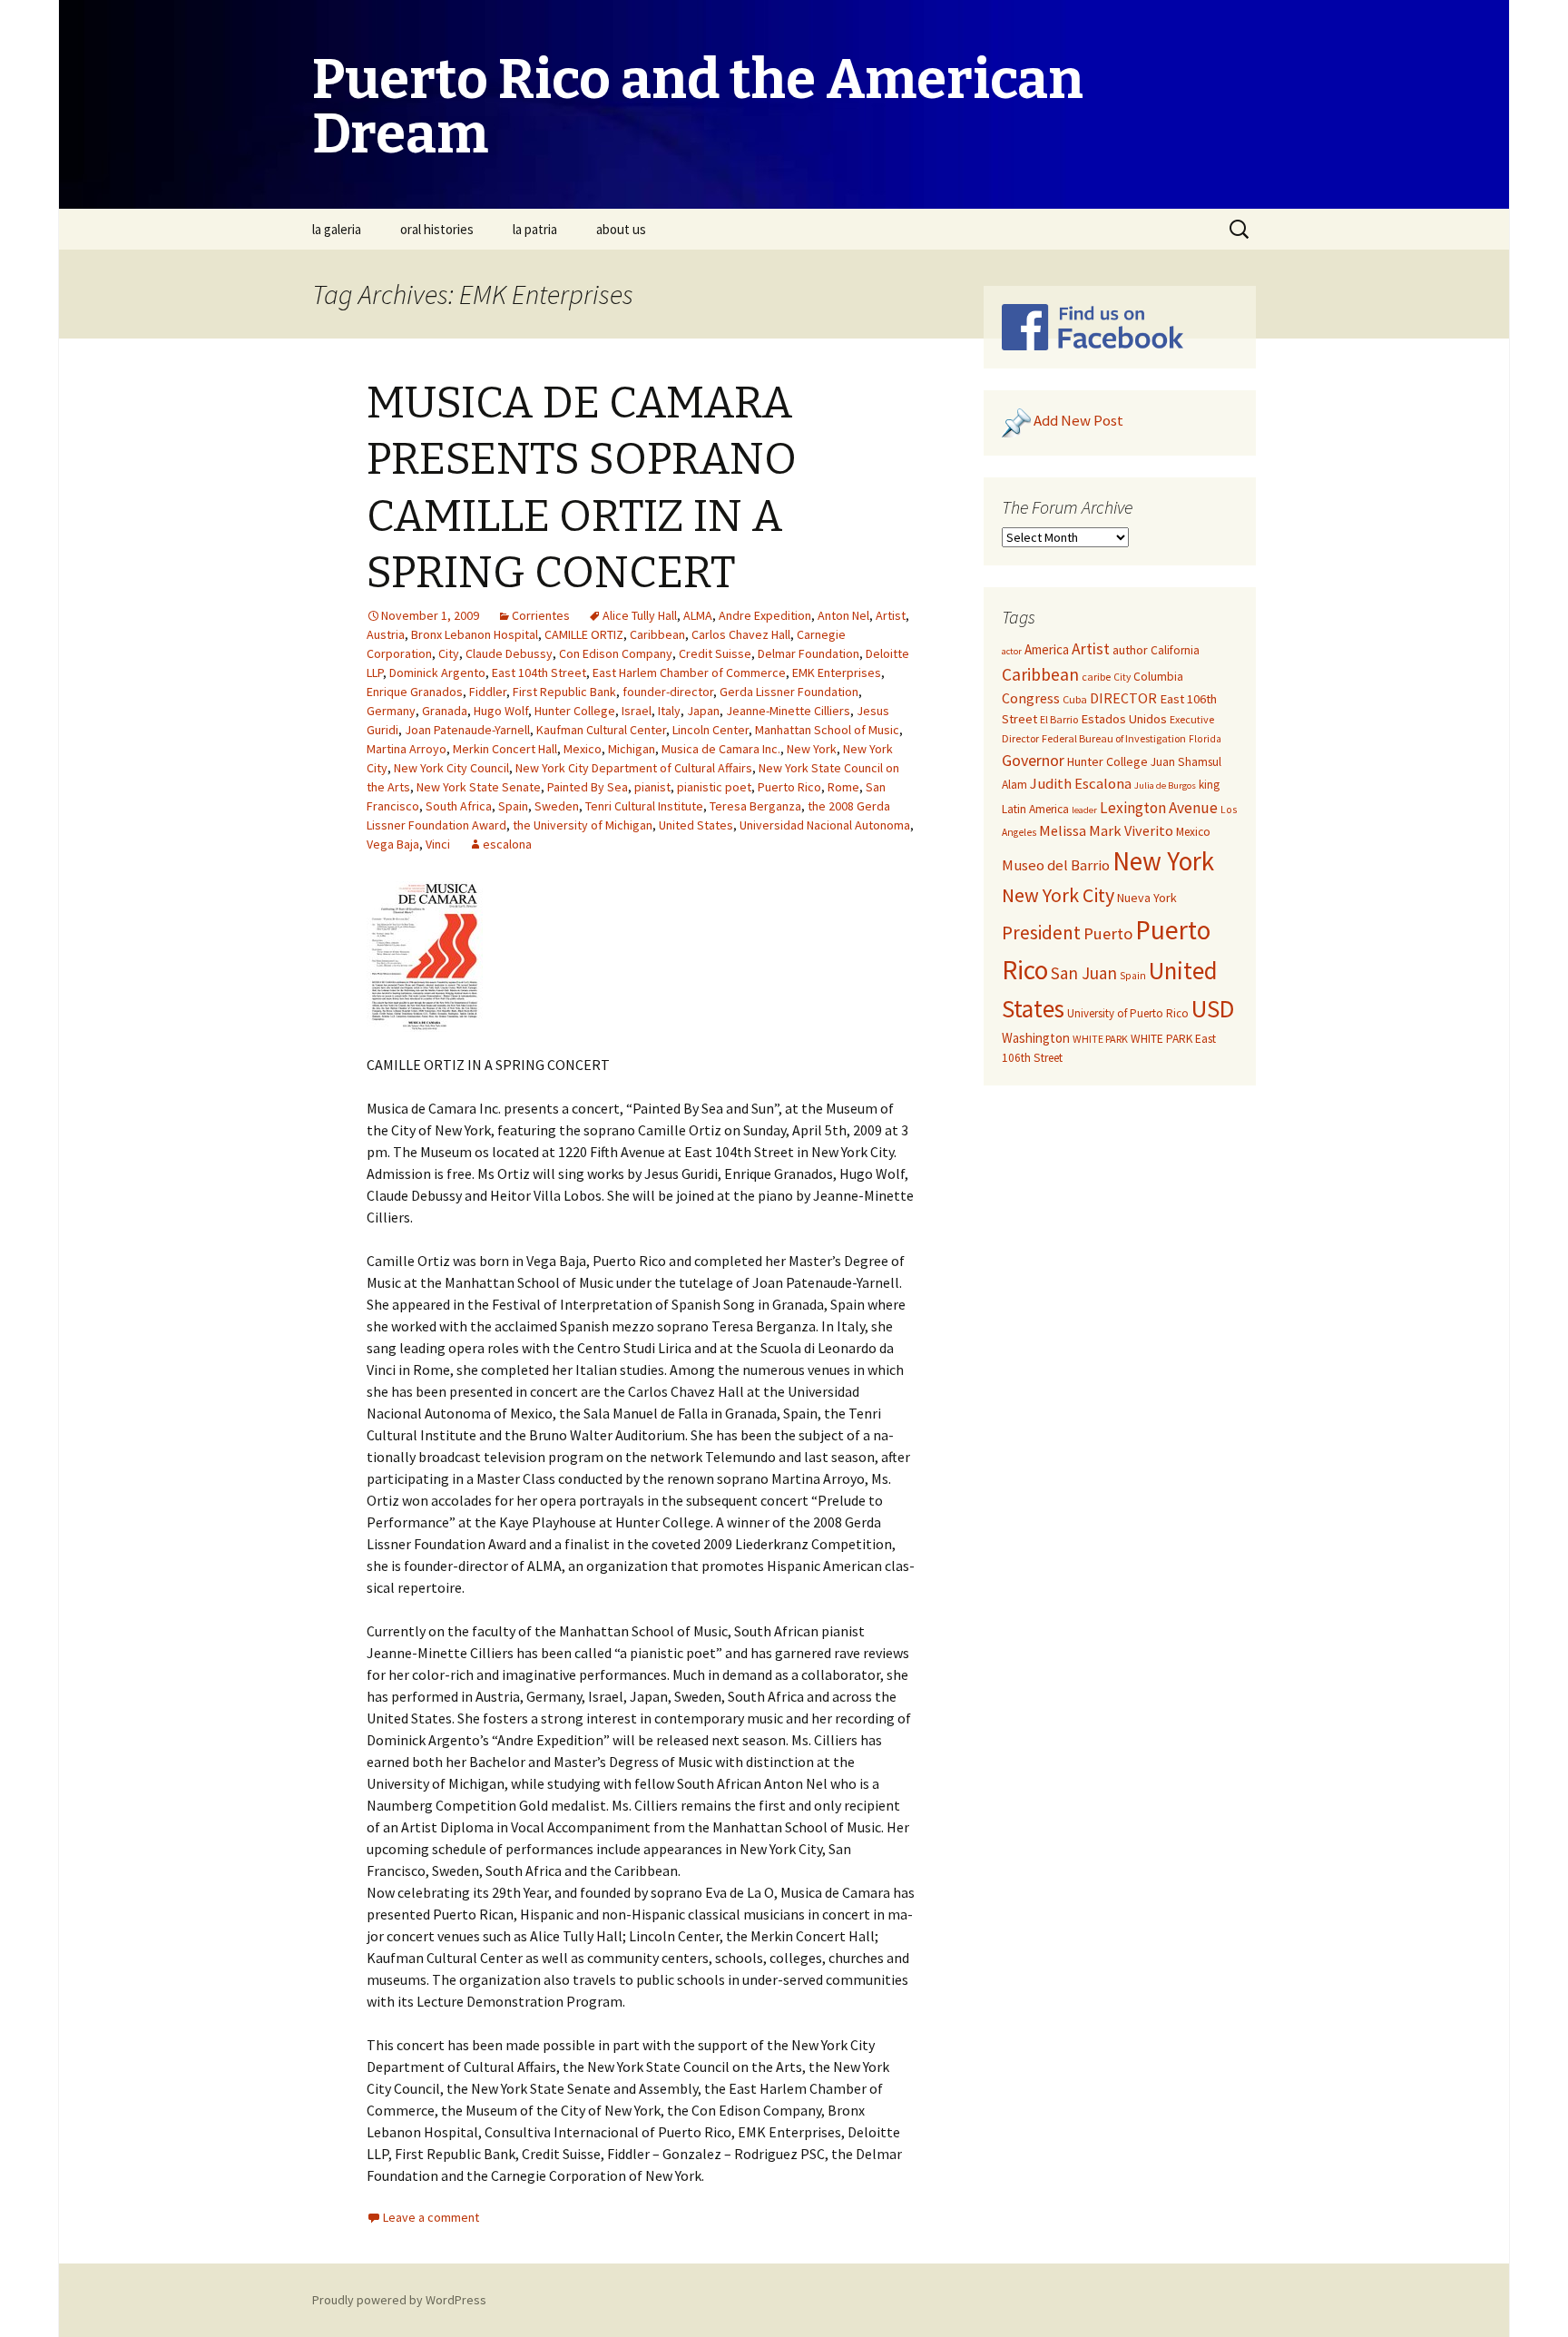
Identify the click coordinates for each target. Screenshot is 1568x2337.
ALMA (698, 615)
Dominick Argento (437, 673)
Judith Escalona (1081, 784)
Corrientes (541, 615)
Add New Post (1078, 421)
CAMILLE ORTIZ (584, 634)
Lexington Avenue (1159, 808)
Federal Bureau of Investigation (1114, 738)
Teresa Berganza (755, 806)
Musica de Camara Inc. (721, 749)
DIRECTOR (1123, 698)
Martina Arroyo (407, 749)
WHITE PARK (1100, 1039)
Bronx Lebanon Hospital (475, 634)
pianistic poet (714, 787)
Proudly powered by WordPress (399, 2300)
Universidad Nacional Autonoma (825, 825)
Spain (513, 806)
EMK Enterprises (837, 673)
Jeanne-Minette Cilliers (788, 711)
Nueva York (1147, 898)
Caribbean (657, 634)
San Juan (1084, 973)
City (449, 653)
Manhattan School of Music (827, 730)
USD (1213, 1008)
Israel (637, 711)
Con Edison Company (616, 653)
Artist (891, 615)
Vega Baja (393, 844)
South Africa (459, 806)
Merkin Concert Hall (505, 749)
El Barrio (1059, 719)
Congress (1031, 698)
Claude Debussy (509, 653)
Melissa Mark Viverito (1106, 830)
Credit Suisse (715, 653)
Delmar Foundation (808, 653)
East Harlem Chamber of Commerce (689, 673)
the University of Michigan (583, 825)
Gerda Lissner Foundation (789, 692)
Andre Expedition (765, 615)
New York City (1058, 895)
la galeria (337, 229)
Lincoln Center (710, 730)
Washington (1036, 1038)
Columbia (1158, 677)
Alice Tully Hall (640, 615)
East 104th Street (539, 673)
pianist (652, 787)
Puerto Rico (789, 787)
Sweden (557, 806)
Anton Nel (843, 615)
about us (621, 229)
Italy (669, 711)
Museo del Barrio (1056, 865)
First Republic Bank (564, 692)
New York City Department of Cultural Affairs (634, 768)
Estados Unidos (1124, 719)
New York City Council (451, 768)
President (1041, 933)
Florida (1205, 739)
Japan (703, 711)
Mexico (583, 749)
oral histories (437, 229)
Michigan (632, 749)
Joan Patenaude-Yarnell (467, 730)
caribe (1096, 677)
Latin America (1035, 809)
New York (812, 749)
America (1047, 649)
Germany (391, 711)
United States (696, 825)
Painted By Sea (588, 787)
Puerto (1108, 933)
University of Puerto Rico (1128, 1013)
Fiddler (488, 692)
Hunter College (575, 711)
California (1175, 650)
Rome (843, 787)
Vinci (438, 844)
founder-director (668, 692)
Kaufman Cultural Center (601, 730)
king (1209, 785)
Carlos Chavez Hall (741, 634)
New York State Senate (479, 787)
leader (1084, 810)
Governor (1033, 760)
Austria (386, 634)
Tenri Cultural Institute (644, 806)
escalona (507, 844)
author (1130, 650)
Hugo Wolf (501, 711)
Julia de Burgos (1165, 786)
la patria (535, 229)
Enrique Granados (415, 692)
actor (1012, 651)
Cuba (1075, 699)
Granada (445, 711)
